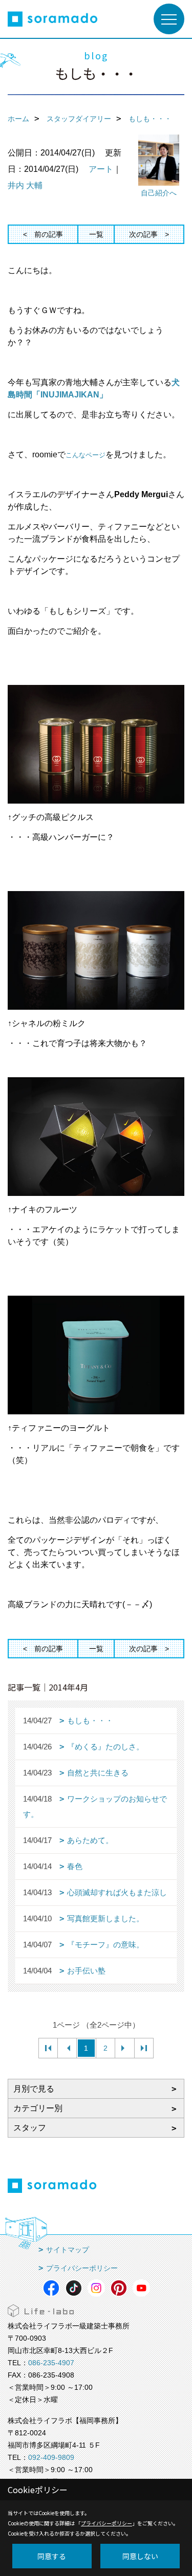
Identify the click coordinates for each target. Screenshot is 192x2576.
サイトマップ (68, 2250)
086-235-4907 (51, 2363)
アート (101, 169)
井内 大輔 (25, 185)
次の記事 (143, 234)
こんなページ (86, 455)
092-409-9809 (51, 2457)
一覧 (96, 234)
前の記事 (49, 234)
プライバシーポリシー (82, 2268)
